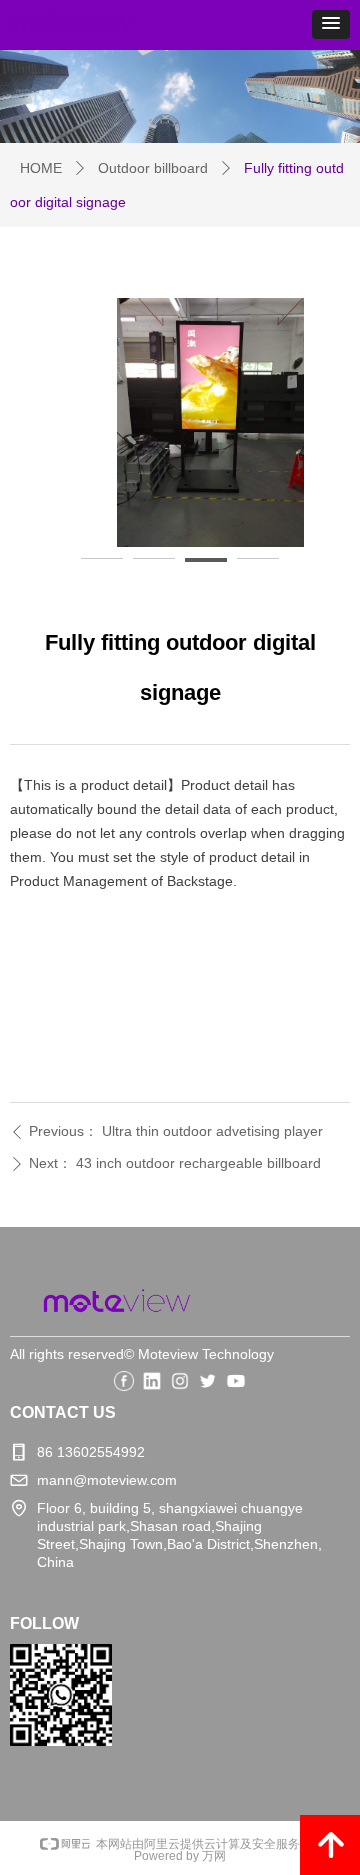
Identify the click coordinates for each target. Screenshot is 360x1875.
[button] (331, 24)
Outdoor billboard (153, 168)
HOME (41, 168)
